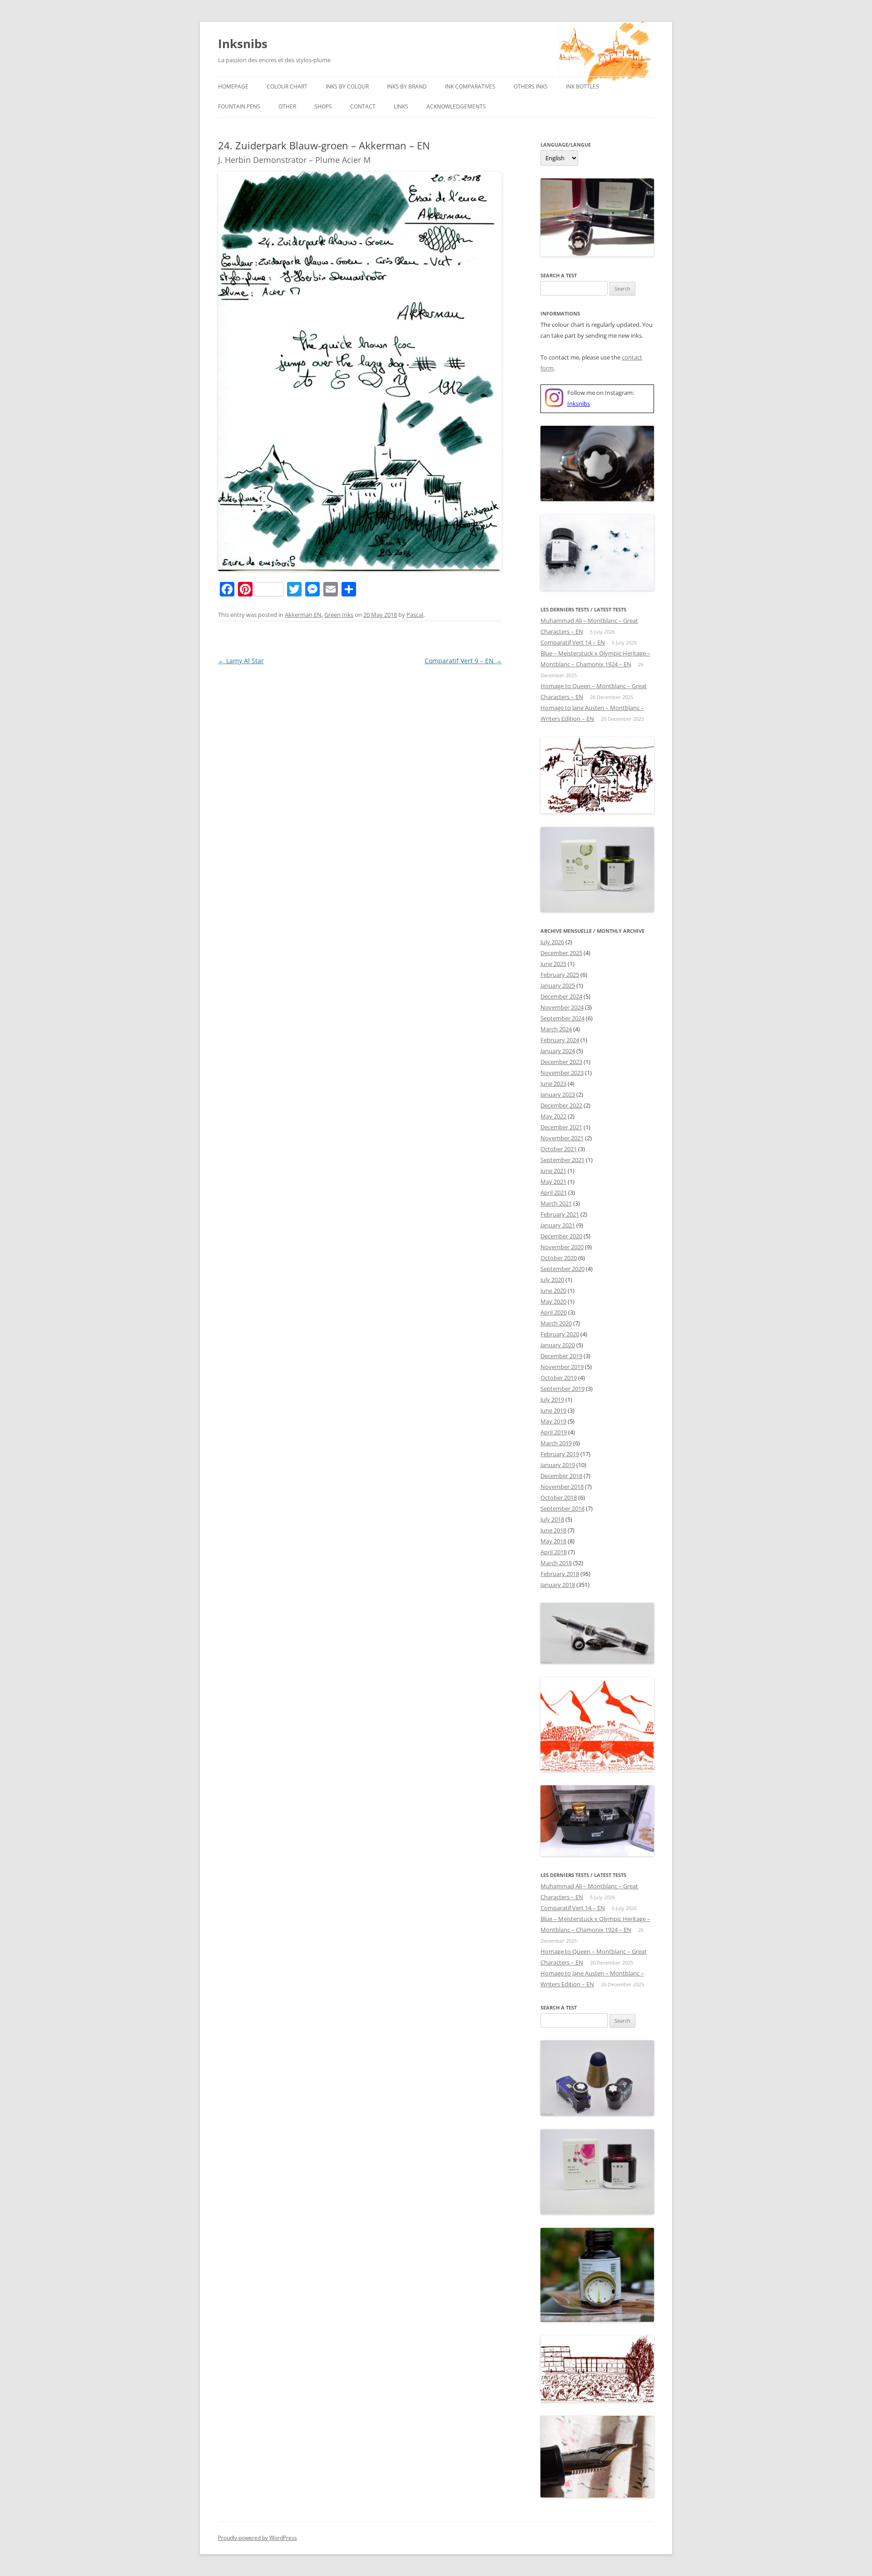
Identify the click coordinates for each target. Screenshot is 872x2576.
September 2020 (562, 1269)
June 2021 (553, 1171)
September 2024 (562, 1018)
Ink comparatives (470, 86)
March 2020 (556, 1323)
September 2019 (562, 1389)
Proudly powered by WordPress (258, 2538)
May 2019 (553, 1421)
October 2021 (559, 1149)
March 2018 (556, 1563)
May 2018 (553, 1541)
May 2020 (553, 1301)
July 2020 (552, 1280)
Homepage (233, 86)
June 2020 (553, 1290)
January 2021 (558, 1225)
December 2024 (561, 996)
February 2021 (560, 1214)
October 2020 (559, 1258)
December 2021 (561, 1127)
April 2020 (554, 1312)
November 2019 (562, 1367)
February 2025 (560, 975)
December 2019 (561, 1356)
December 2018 (561, 1476)
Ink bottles (582, 86)
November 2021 (562, 1138)
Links (401, 106)
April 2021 (554, 1192)
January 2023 (558, 1094)
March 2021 (556, 1203)
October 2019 (559, 1378)
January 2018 (558, 1585)
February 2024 (560, 1040)
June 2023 (553, 1084)
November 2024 (562, 1007)
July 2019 (552, 1399)
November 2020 (562, 1247)
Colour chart (287, 86)
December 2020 (561, 1236)
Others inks (531, 86)
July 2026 (552, 942)
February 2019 (560, 1454)
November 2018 (562, 1487)
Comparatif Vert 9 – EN (463, 661)
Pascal (415, 615)
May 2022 (553, 1116)
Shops (323, 106)
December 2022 (561, 1105)
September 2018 (562, 1508)
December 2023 (561, 1062)
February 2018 (560, 1574)
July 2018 (552, 1519)
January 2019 (558, 1465)
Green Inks (339, 615)
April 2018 (554, 1552)
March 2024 (556, 1029)
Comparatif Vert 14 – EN (573, 642)
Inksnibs (243, 44)
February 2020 (560, 1334)
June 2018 (553, 1530)
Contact (363, 106)
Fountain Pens (239, 106)
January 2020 (558, 1345)
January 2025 (558, 985)
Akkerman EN (303, 615)
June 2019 (553, 1410)
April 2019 (554, 1432)
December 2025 (561, 953)
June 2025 (553, 964)
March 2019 (556, 1443)
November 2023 (562, 1073)
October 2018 (559, 1497)
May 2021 (553, 1182)
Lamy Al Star (241, 661)
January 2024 (558, 1051)
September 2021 (562, 1160)
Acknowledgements (456, 106)
